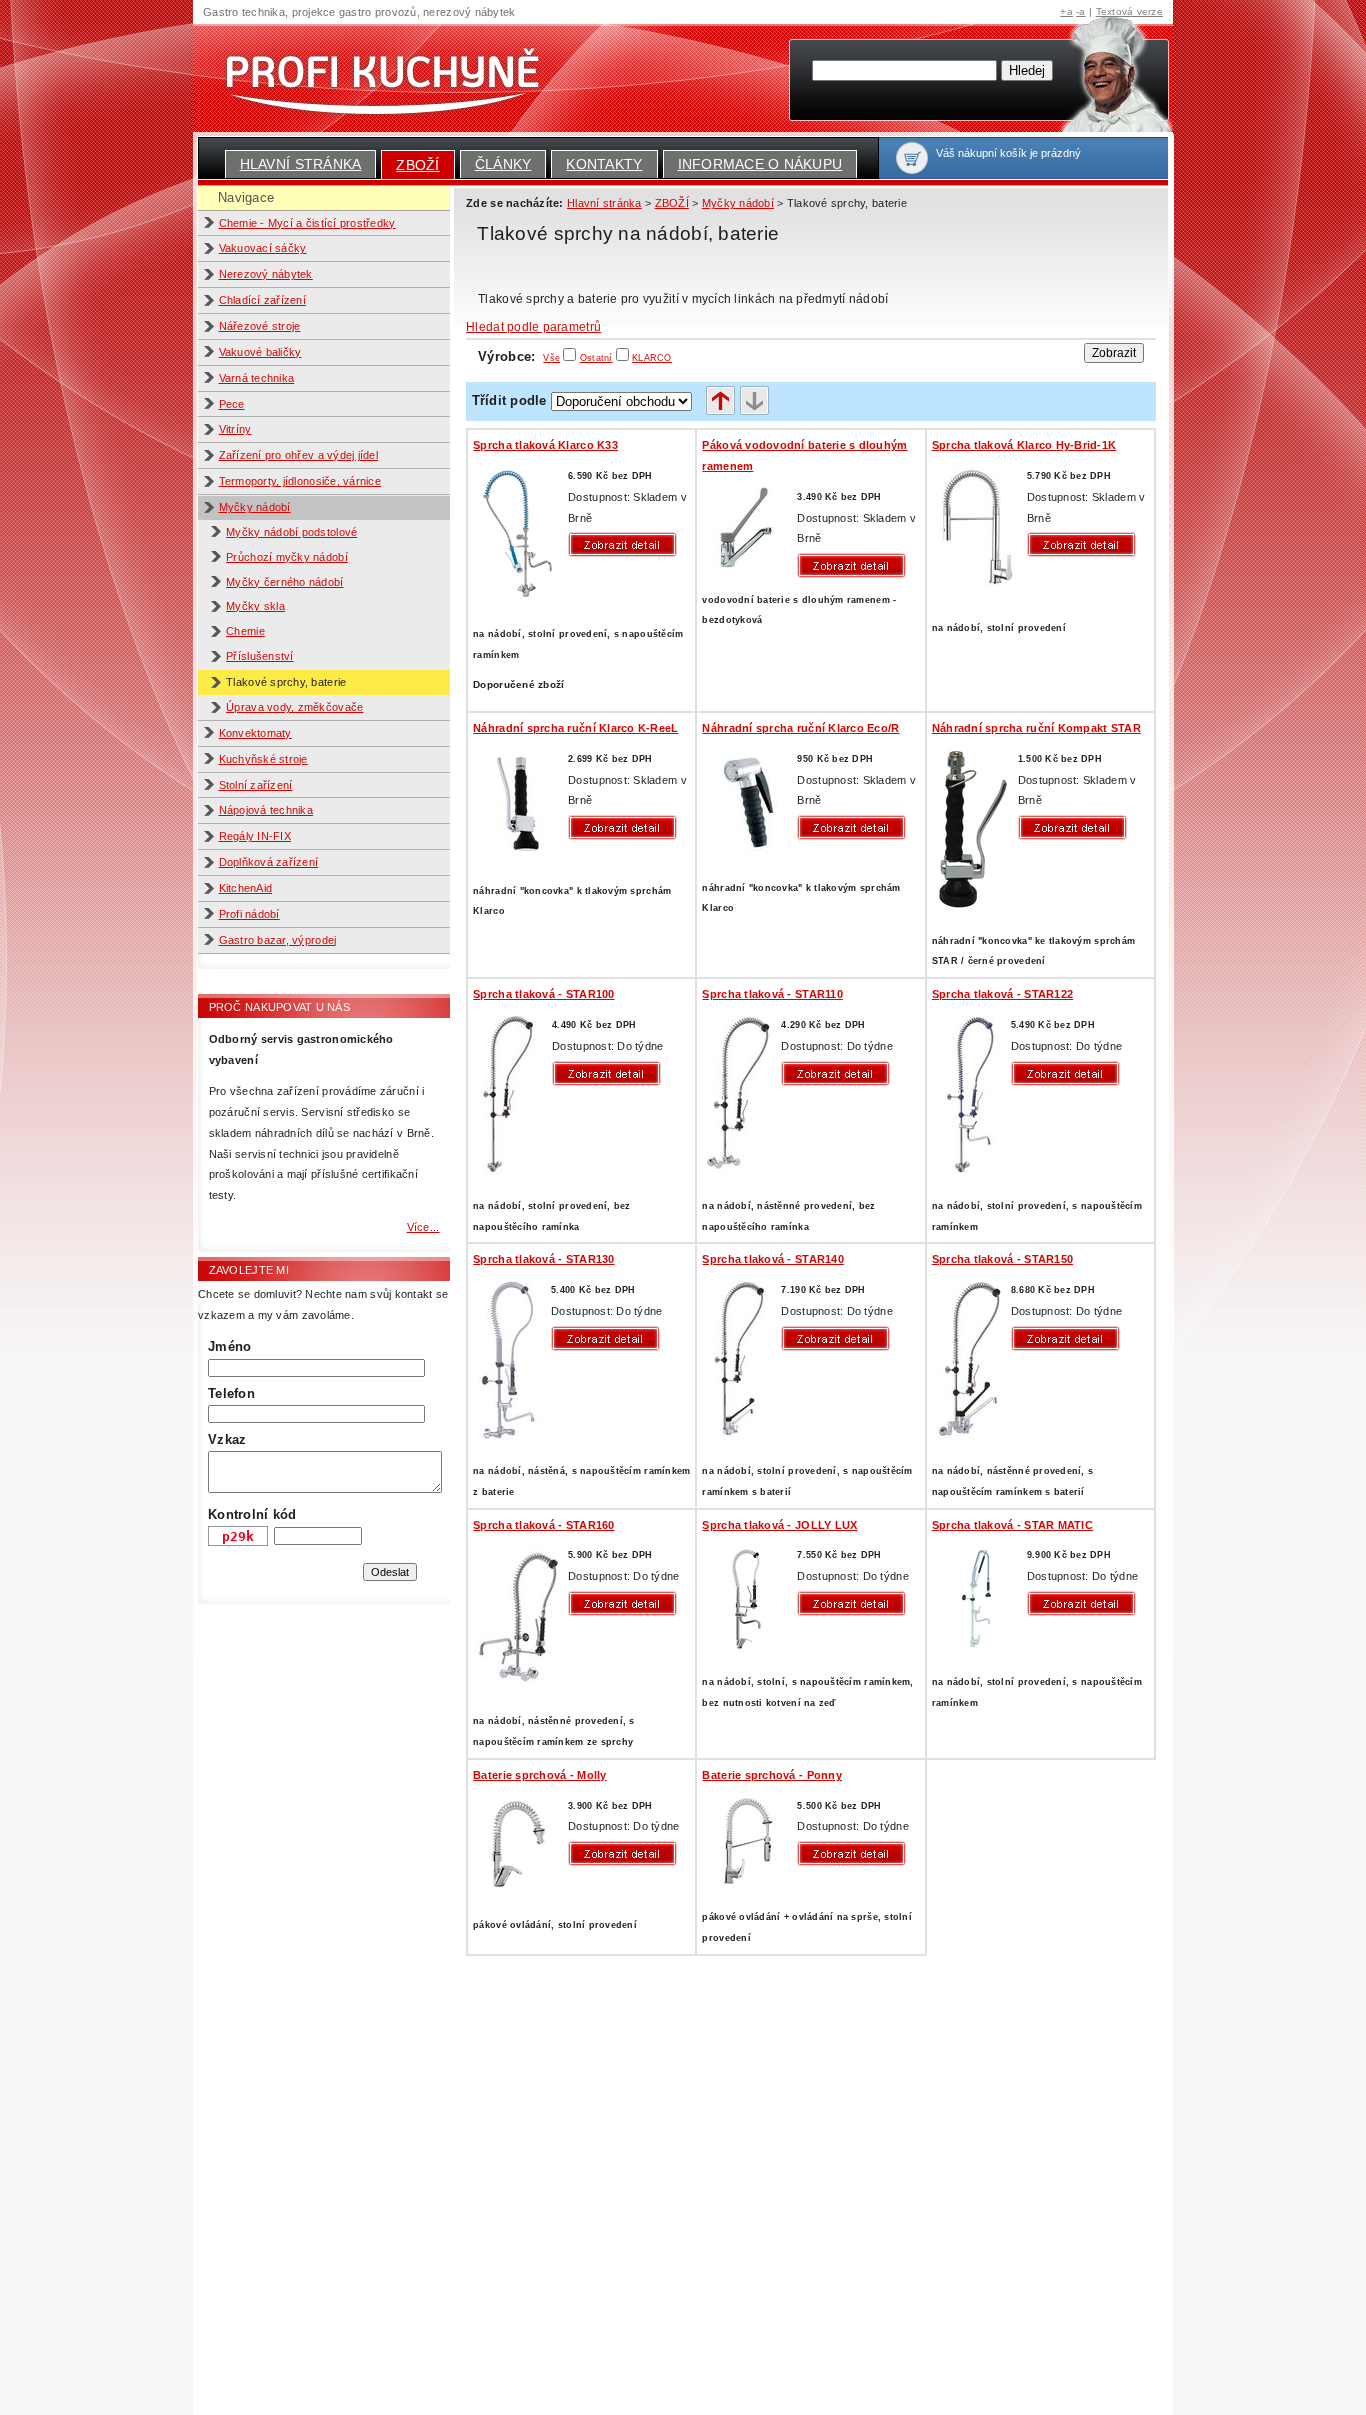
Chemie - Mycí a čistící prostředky (307, 223)
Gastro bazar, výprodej (278, 940)
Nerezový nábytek (266, 274)
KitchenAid (246, 888)
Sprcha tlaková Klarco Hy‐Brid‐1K (1024, 445)
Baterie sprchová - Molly (539, 1775)
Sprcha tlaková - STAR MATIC (1012, 1525)
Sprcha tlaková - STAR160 (543, 1525)
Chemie (245, 631)
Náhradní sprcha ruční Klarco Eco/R (800, 728)
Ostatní (596, 358)
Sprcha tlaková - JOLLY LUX (779, 1525)
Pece (232, 404)
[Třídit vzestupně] (720, 401)
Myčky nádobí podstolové (291, 532)
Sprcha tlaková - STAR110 (772, 994)
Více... (423, 1227)
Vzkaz (227, 1439)
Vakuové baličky (260, 352)
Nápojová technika (266, 810)
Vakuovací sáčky (263, 248)
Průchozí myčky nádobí (287, 557)
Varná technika (257, 378)
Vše (551, 358)
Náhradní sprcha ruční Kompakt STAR (1036, 728)
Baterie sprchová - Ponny (771, 1775)
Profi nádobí (249, 914)
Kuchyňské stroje (263, 759)
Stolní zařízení (256, 785)
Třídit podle (509, 400)
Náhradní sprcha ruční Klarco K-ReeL (575, 728)
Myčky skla (255, 606)
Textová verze (1129, 11)
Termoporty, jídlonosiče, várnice (300, 481)
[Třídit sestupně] (754, 401)
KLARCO (652, 358)
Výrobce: (519, 356)
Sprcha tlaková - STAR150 (1002, 1259)
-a (1081, 11)
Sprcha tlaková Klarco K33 (545, 445)
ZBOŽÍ (417, 165)
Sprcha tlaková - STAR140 (772, 1259)
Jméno (229, 1346)
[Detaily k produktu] (627, 544)
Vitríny (235, 429)
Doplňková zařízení (269, 862)
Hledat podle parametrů (533, 327)
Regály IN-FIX (255, 836)
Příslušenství (259, 656)
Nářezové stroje (260, 326)
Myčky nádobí (255, 507)
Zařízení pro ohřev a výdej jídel (299, 455)
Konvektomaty (255, 733)
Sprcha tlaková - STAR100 (543, 994)
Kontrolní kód (252, 1514)
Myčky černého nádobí (284, 582)
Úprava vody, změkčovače (294, 707)
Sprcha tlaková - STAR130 (543, 1259)
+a (1066, 11)
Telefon (231, 1393)
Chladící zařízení (263, 300)
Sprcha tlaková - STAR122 (1002, 994)
